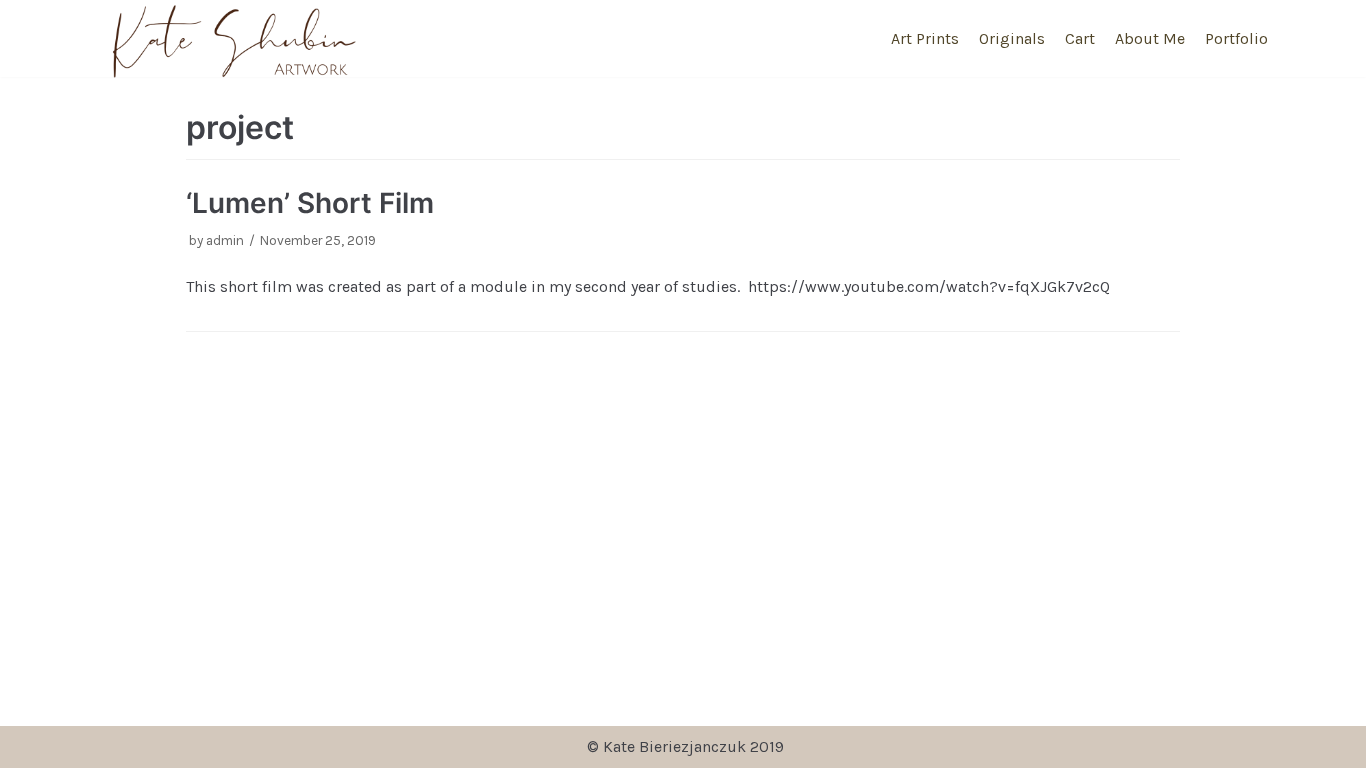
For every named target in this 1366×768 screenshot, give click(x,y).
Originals (1012, 38)
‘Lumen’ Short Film (310, 203)
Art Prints (925, 38)
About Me (1150, 38)
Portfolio (1236, 38)
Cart (1080, 38)
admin (225, 240)
